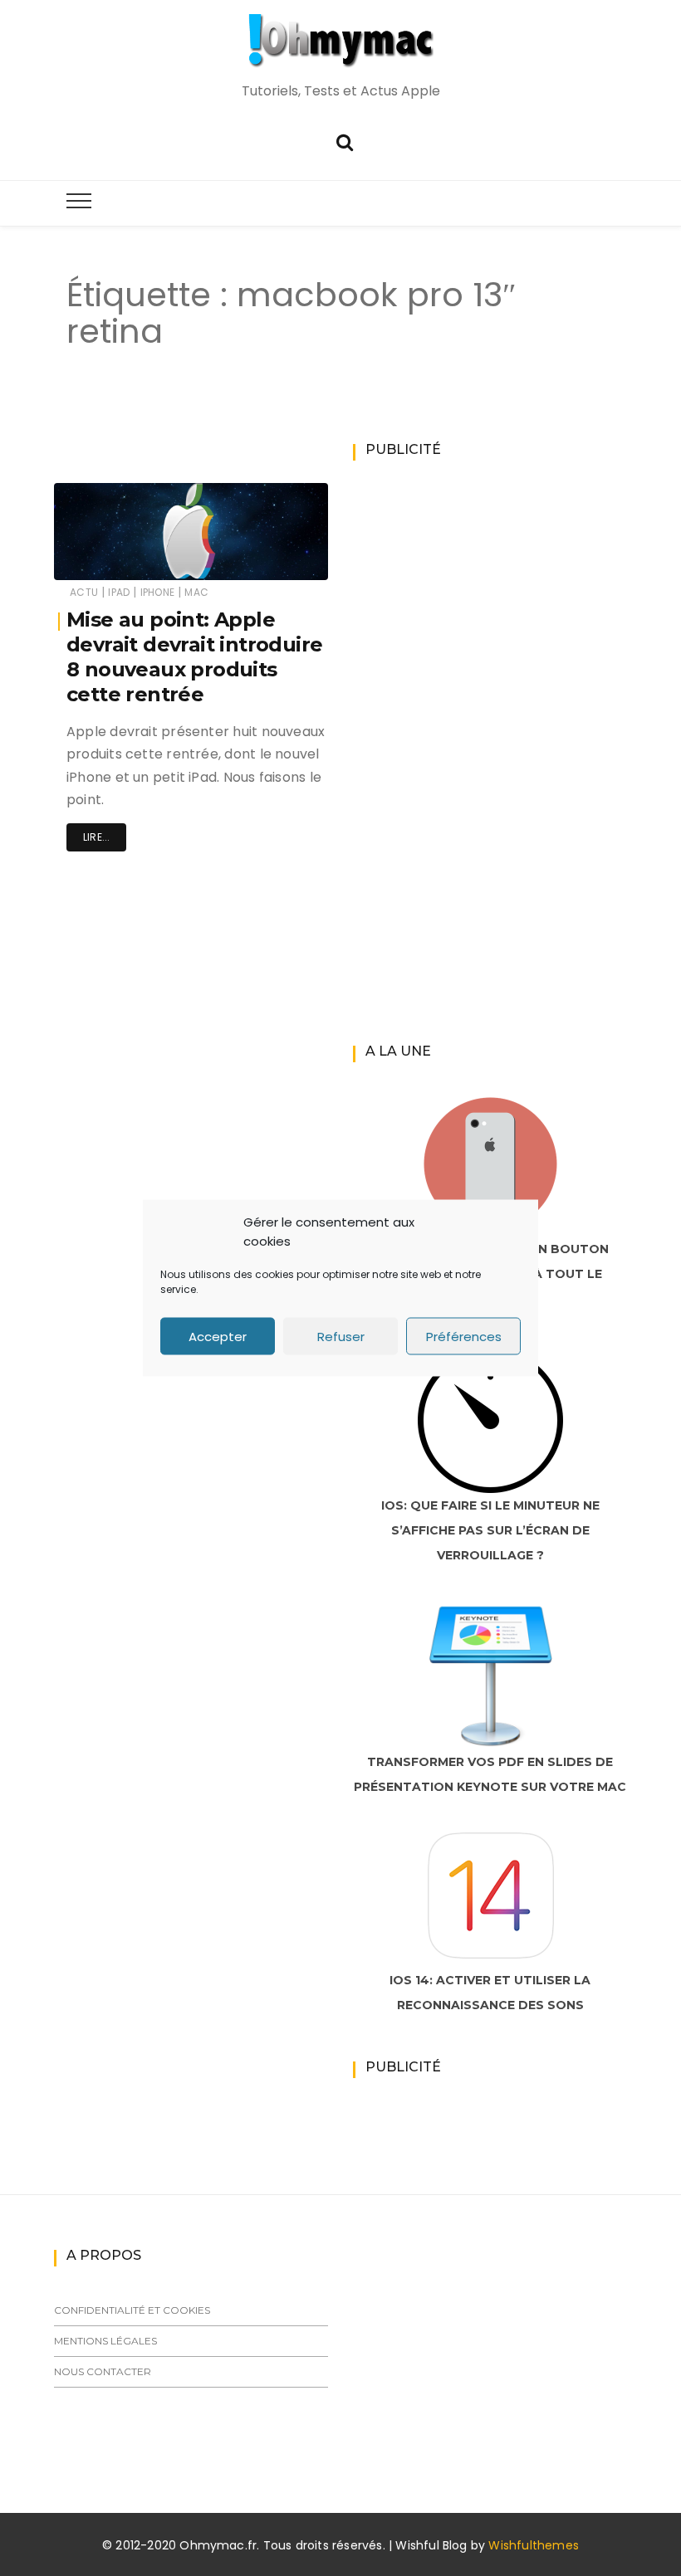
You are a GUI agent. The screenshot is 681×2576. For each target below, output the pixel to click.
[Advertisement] (344, 433)
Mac (196, 592)
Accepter (218, 1336)
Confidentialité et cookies (132, 2310)
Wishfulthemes (534, 2545)
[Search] (345, 141)
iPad (119, 592)
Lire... (96, 837)
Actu (84, 592)
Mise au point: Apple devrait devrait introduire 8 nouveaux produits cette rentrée (194, 657)
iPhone (157, 592)
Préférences (464, 1336)
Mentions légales (105, 2341)
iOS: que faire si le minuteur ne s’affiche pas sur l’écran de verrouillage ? (490, 1530)
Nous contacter (103, 2371)
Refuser (341, 1336)
